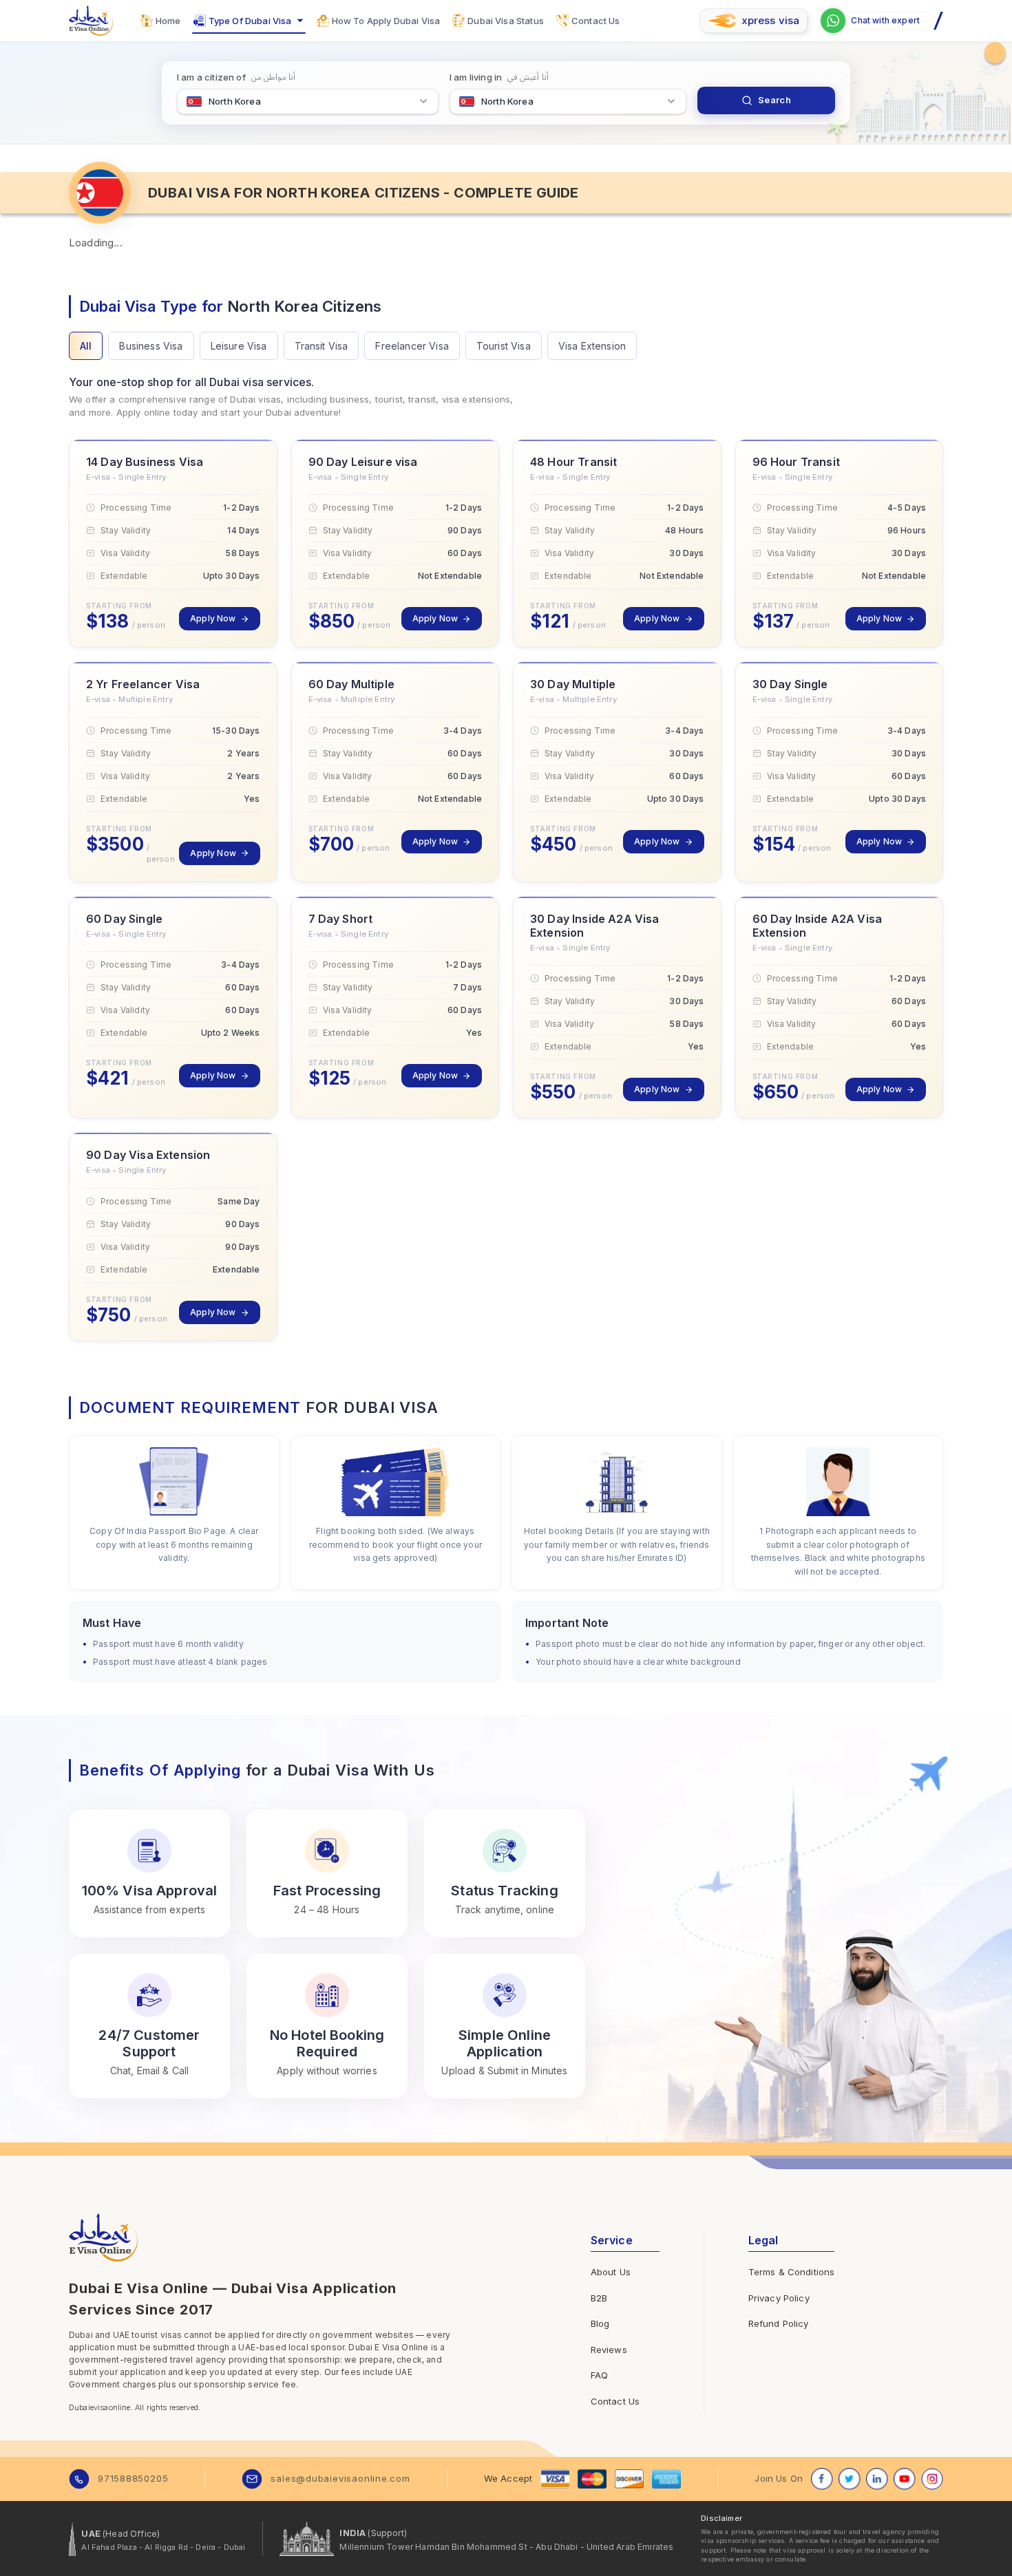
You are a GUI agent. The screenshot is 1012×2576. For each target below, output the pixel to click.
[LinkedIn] (877, 2479)
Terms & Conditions (792, 2272)
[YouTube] (905, 2479)
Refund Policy (779, 2323)
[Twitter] (850, 2479)
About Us (611, 2272)
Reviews (609, 2350)
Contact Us (615, 2401)
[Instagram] (932, 2479)
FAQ (599, 2375)
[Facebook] (822, 2479)
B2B (599, 2298)
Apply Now (213, 618)
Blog (600, 2323)
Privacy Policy (779, 2298)
